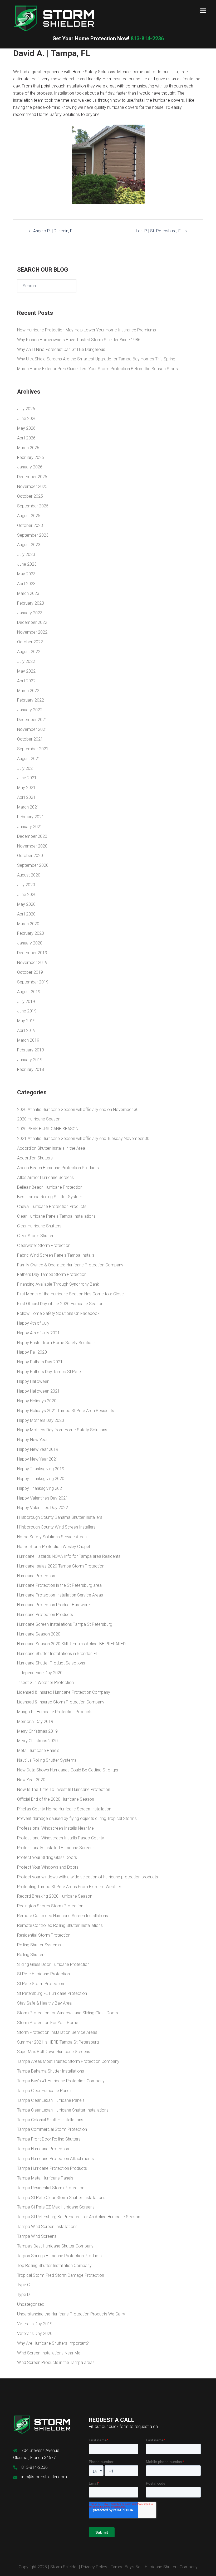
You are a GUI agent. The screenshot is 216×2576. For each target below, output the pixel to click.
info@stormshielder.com (44, 2477)
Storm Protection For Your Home (48, 2023)
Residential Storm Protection (44, 1935)
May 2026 (26, 428)
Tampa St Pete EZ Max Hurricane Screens (56, 2207)
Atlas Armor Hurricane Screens (45, 1177)
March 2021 (28, 807)
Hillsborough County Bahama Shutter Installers (60, 1517)
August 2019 (29, 992)
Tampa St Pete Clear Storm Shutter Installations (61, 2198)
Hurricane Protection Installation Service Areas (60, 1595)
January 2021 (30, 827)
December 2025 (32, 477)
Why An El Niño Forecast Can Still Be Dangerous (61, 349)
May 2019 (26, 1021)
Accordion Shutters (35, 1158)
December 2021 (32, 720)
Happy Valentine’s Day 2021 (43, 1498)
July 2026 (26, 409)
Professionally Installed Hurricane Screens (56, 1848)
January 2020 (30, 943)
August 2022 (29, 652)
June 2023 (27, 564)
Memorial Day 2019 (35, 1722)
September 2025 (33, 506)
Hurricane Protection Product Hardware (53, 1605)
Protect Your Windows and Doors (48, 1867)
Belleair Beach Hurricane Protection (50, 1187)
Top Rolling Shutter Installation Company (54, 2266)
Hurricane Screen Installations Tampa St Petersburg (65, 1624)
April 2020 (26, 914)
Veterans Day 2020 (35, 2333)
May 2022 (26, 671)
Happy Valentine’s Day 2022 (43, 1508)
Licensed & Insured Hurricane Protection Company (64, 1692)
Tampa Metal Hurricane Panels (45, 2178)
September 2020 (33, 865)
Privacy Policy (94, 2567)
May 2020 (26, 904)
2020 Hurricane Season (39, 1119)
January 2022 (30, 710)
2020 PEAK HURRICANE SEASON (48, 1129)
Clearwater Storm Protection (44, 1245)
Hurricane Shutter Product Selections (51, 1663)
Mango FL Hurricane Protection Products (55, 1712)
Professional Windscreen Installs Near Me (55, 1828)
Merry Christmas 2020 (37, 1741)
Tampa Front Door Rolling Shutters (49, 2139)
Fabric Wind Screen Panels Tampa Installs (56, 1255)
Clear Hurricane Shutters (39, 1226)
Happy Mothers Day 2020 (41, 1420)
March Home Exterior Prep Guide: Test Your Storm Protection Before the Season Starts (97, 369)
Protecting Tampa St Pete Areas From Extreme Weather (69, 1887)
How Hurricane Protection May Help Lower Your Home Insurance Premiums (87, 330)
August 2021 (29, 759)
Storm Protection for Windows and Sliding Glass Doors (68, 2013)
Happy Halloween (33, 1381)
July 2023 (26, 554)
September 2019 (33, 982)
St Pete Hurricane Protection (43, 1974)
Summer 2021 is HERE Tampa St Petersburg (58, 2042)
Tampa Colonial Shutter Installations (50, 2120)
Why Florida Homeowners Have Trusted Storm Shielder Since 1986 (79, 340)
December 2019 (32, 953)
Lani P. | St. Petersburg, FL (159, 231)
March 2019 (28, 1040)
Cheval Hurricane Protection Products (52, 1206)
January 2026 (30, 467)
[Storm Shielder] (54, 18)
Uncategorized (31, 2304)
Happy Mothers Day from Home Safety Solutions (62, 1430)
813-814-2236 (108, 38)
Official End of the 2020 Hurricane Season (56, 1799)
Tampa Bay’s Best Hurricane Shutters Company (154, 2567)
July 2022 (26, 661)
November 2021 (32, 729)
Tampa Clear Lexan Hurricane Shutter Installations (63, 2110)
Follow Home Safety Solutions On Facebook (58, 1313)
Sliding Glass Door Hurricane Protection (53, 1964)
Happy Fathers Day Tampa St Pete (49, 1372)
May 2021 (26, 788)
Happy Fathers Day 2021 (40, 1362)
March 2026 (28, 448)
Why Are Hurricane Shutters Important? (53, 2343)
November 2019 (32, 963)
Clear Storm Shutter (35, 1236)
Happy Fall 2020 (32, 1352)
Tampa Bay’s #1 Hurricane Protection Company (61, 2081)
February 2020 (31, 933)
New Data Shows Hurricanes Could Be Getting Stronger (68, 1770)
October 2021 (30, 739)
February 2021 (31, 817)
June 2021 (27, 778)
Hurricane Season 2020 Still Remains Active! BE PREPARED (71, 1644)
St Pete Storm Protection (41, 1984)
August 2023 (29, 545)
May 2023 (26, 574)
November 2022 (32, 632)
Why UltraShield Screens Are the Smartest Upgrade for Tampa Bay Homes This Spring (96, 359)
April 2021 (26, 797)
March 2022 (28, 691)
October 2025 (30, 496)
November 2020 (32, 846)
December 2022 (32, 622)
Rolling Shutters (31, 1955)
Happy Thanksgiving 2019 (41, 1469)
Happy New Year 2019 (38, 1449)
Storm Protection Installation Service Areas (57, 2032)
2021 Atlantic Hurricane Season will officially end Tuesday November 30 (83, 1138)
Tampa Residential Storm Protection (51, 2188)
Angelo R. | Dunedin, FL (54, 231)
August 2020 (29, 875)
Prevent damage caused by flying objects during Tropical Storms (77, 1818)
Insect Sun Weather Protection (45, 1683)
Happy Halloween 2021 (38, 1391)
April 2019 (26, 1030)
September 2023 (33, 535)
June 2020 (27, 895)
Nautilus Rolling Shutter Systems (47, 1760)
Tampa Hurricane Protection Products (52, 2168)
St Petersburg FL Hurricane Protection (52, 1993)
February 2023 (31, 603)
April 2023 (26, 584)
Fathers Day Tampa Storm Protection (52, 1274)
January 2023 (30, 613)
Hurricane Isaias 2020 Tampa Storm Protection (61, 1566)
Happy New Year (32, 1440)
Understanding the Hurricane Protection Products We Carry (71, 2314)
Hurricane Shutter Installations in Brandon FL (58, 1654)
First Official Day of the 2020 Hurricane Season (60, 1304)
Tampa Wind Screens (37, 2236)
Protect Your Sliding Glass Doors (47, 1857)
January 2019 (30, 1060)
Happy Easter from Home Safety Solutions (56, 1343)
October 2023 (30, 525)
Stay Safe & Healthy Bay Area (44, 2003)
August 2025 (29, 516)
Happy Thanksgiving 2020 (41, 1479)
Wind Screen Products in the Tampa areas (56, 2362)
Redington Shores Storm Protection (50, 1906)
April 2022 (26, 681)
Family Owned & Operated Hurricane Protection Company (70, 1265)
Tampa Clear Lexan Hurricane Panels (51, 2100)
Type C (23, 2285)
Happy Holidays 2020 (37, 1401)
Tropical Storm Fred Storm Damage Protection (61, 2275)
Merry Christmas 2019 (37, 1731)
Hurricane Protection (36, 1576)
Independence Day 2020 (40, 1673)
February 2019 (31, 1050)
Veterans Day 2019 (35, 2324)
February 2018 (31, 1069)
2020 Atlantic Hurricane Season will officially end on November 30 (78, 1110)
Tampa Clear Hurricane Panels (45, 2091)
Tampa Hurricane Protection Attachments (55, 2159)
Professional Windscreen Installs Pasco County (61, 1838)
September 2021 (33, 749)
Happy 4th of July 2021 (38, 1333)
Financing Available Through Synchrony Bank (58, 1284)
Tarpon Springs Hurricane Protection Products (59, 2256)
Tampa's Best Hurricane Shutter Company (55, 2246)
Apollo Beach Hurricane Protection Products (58, 1168)
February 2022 (31, 700)
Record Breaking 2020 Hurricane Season (55, 1896)
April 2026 (26, 438)
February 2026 (31, 457)
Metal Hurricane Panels (38, 1750)
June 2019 (27, 1011)
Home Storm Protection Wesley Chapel (53, 1547)
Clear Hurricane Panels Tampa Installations (56, 1216)
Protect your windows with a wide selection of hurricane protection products (88, 1877)
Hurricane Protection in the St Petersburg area (59, 1585)
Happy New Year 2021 (38, 1459)
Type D (23, 2295)
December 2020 (32, 836)
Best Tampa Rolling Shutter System (50, 1197)
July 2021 (26, 768)
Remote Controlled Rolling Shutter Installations (60, 1925)
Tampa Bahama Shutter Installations (51, 2071)
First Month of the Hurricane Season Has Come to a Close (70, 1294)
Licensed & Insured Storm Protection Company (61, 1702)
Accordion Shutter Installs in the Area (51, 1148)
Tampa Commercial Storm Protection (52, 2129)
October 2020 (30, 856)
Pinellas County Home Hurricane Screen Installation (64, 1809)
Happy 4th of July (33, 1323)
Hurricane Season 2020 (39, 1634)
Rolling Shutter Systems (39, 1945)
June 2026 (27, 418)
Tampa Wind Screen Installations (47, 2227)
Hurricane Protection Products (45, 1615)
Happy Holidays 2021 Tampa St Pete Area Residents (66, 1411)
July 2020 (26, 885)
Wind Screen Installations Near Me (49, 2353)
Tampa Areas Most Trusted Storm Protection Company (68, 2061)
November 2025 (32, 486)
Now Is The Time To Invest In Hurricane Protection (64, 1789)
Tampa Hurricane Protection (43, 2149)
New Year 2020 (31, 1780)
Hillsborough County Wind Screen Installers (56, 1527)
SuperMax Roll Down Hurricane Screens (54, 2052)
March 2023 (28, 593)
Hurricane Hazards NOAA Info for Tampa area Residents (69, 1556)
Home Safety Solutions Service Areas (52, 1537)
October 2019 (30, 972)
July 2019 (26, 1001)
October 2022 (30, 642)
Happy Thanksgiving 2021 (41, 1488)
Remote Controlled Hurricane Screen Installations (63, 1916)
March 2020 (28, 924)
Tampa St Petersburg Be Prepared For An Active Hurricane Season (79, 2217)
